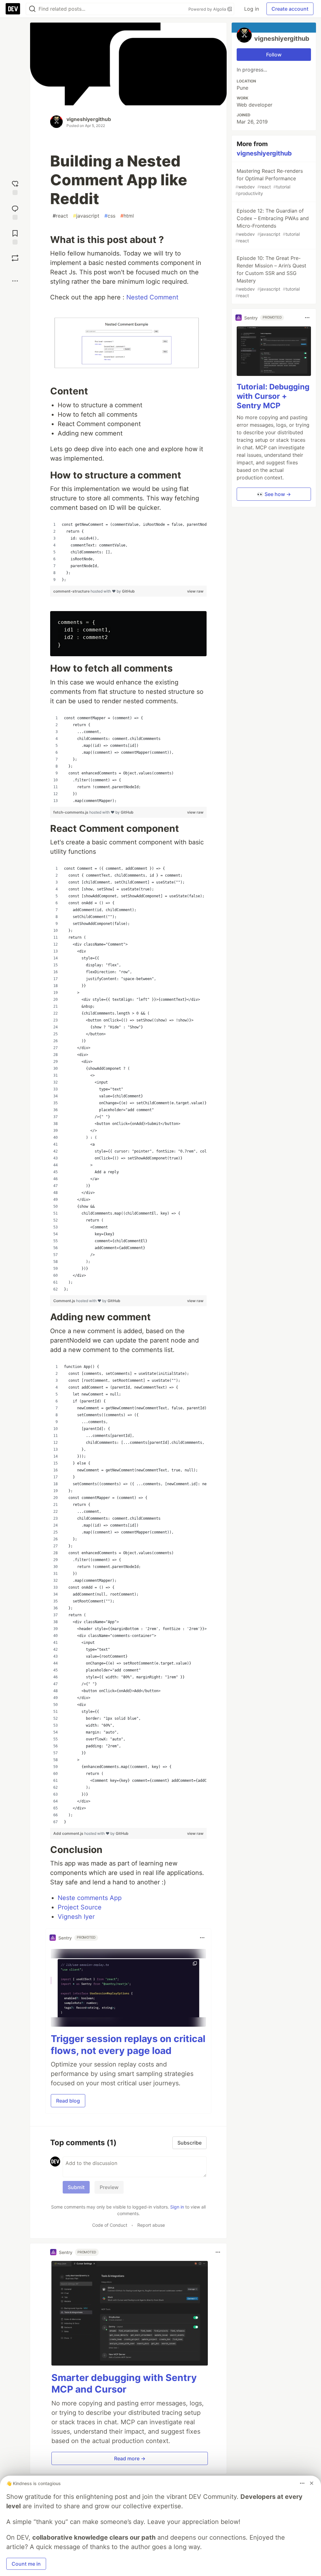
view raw (195, 591)
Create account (290, 9)
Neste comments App (90, 1898)
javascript (86, 216)
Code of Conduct (110, 2225)
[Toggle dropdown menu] (202, 1938)
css (110, 216)
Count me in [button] (26, 2564)
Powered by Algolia (208, 9)
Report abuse (151, 2225)
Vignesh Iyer (76, 1917)
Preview (109, 2187)
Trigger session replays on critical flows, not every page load (128, 2045)
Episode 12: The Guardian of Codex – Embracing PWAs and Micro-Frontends (272, 225)
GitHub (128, 591)
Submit (76, 2187)
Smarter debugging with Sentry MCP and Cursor (124, 2383)
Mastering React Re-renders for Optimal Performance (269, 182)
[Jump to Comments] (15, 212)
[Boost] (15, 258)
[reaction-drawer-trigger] (15, 187)
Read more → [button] (130, 2458)
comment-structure (72, 591)
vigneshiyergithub (89, 119)
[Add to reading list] (15, 237)
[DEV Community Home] (13, 9)
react (60, 216)
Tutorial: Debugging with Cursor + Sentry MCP (273, 396)
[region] (128, 552)
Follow (274, 55)
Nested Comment (152, 297)
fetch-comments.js (71, 812)
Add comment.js (69, 1833)
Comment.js (65, 1301)
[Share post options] (15, 281)
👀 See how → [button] (274, 494)
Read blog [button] (68, 2101)
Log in (252, 9)
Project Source (80, 1907)
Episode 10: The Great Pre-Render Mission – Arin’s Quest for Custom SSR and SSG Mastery (271, 277)
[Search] (32, 9)
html (127, 216)
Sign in (177, 2207)
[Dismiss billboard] (312, 2483)
